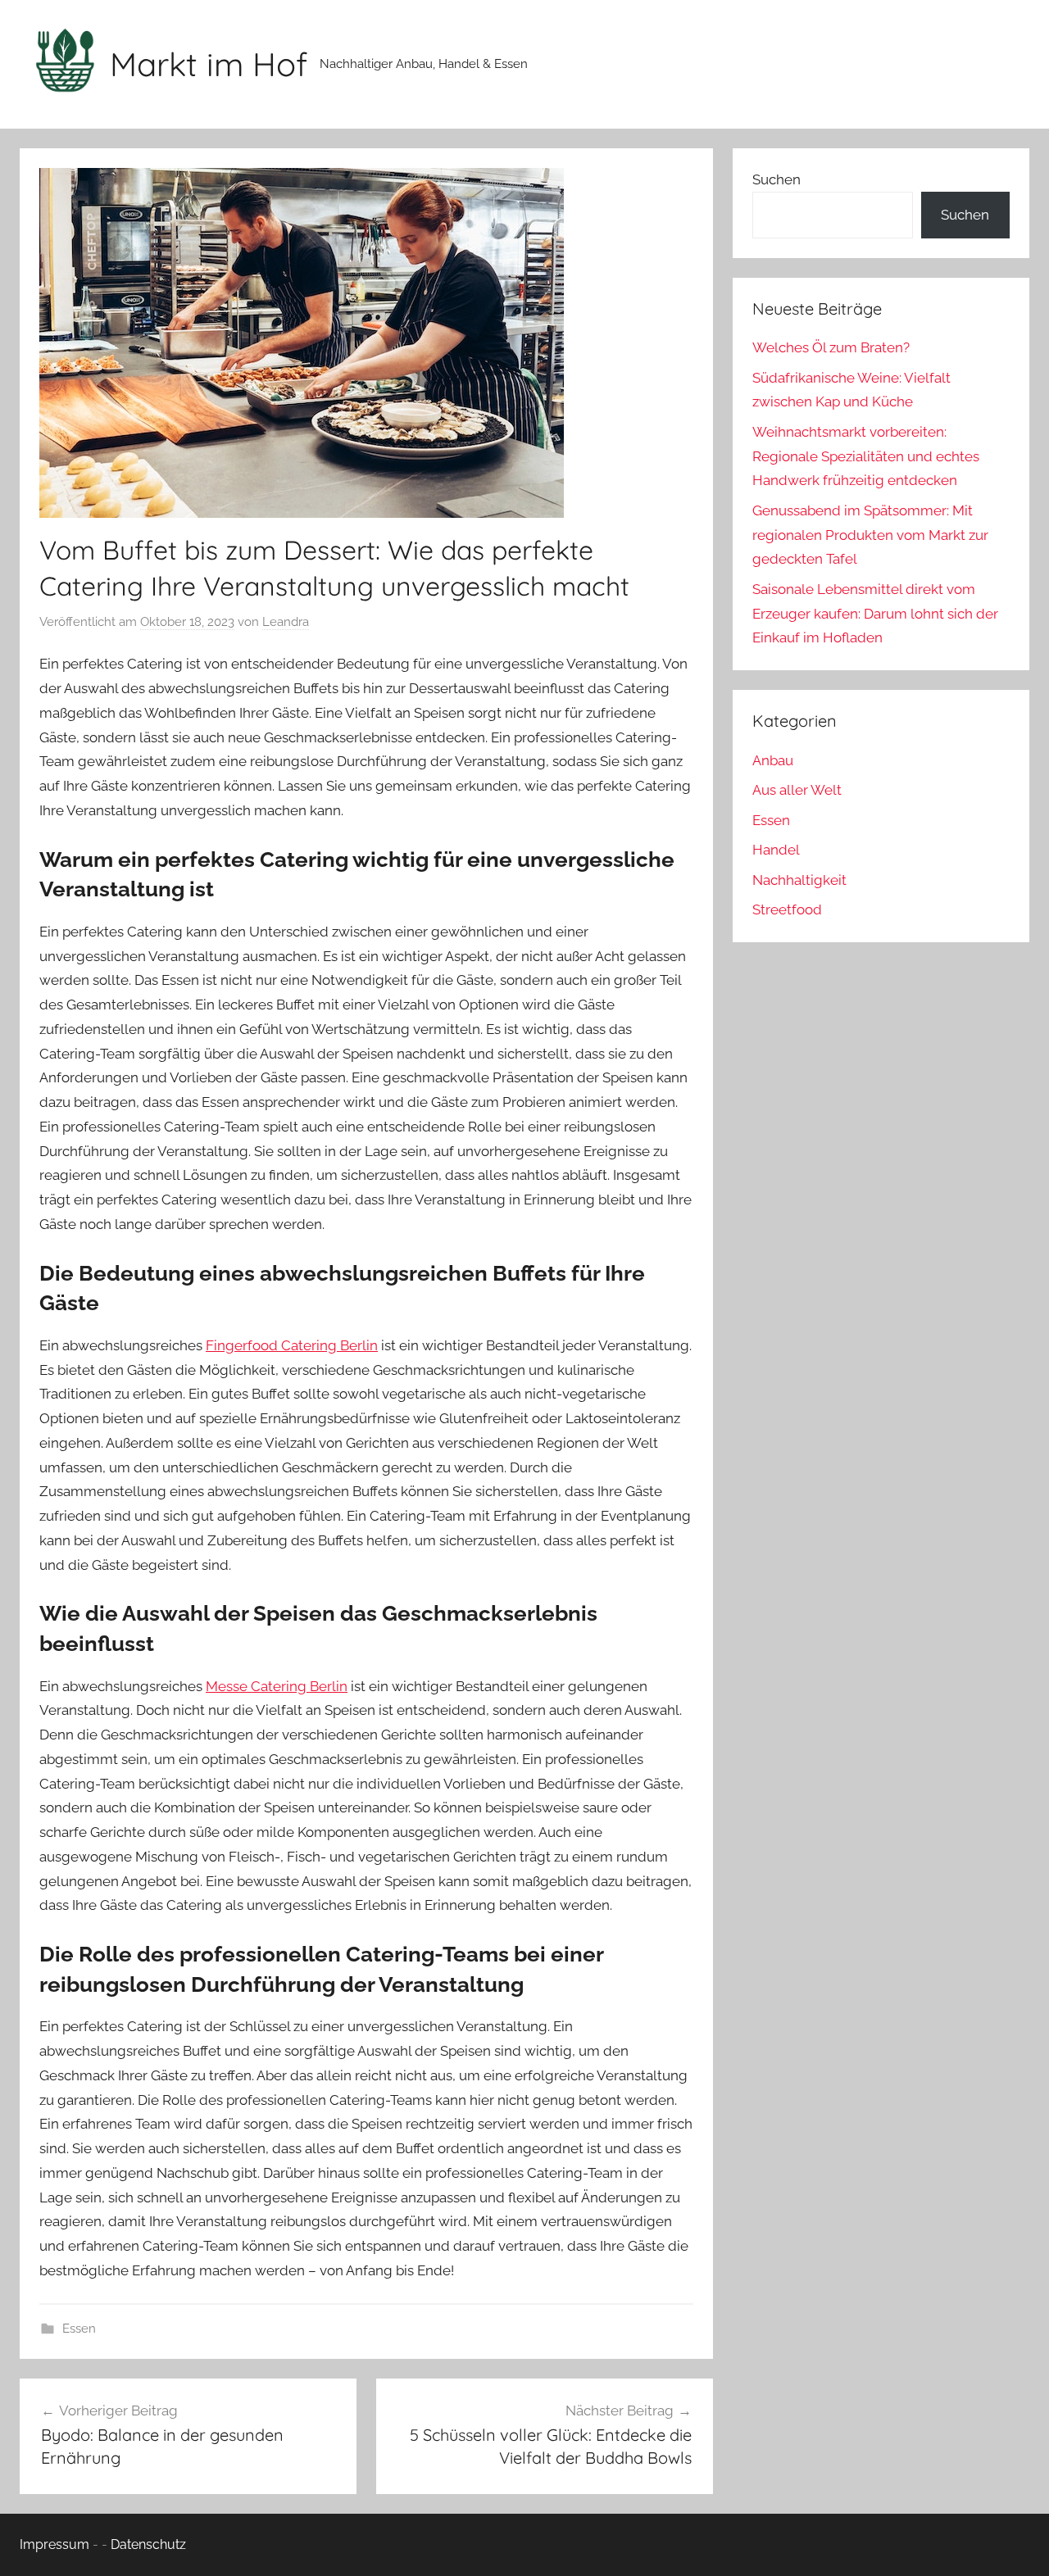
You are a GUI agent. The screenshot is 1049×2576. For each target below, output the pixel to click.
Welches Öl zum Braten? (831, 347)
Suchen (777, 179)
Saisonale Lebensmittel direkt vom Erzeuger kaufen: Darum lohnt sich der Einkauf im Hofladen (875, 614)
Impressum (54, 2544)
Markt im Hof (209, 64)
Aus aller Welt (797, 790)
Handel (776, 850)
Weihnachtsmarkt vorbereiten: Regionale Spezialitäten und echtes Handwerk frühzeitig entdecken (866, 456)
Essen (79, 2329)
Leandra (286, 622)
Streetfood (787, 909)
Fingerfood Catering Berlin (292, 1345)
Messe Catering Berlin (277, 1686)
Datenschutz (148, 2544)
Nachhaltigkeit (799, 880)
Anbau (773, 760)
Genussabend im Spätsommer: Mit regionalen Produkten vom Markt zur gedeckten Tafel (870, 535)
